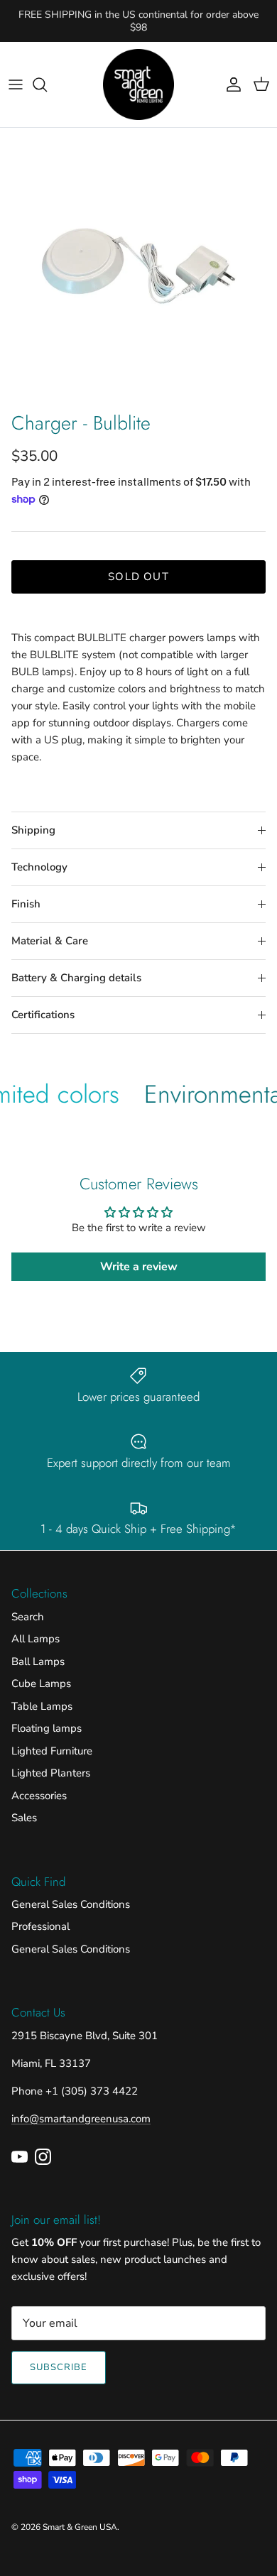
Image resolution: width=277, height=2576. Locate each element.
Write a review (139, 1267)
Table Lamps (42, 1706)
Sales (24, 1818)
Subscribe (59, 2367)
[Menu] (16, 84)
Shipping (33, 830)
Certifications (43, 1015)
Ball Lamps (38, 1661)
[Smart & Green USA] (138, 84)
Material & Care (50, 941)
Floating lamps (47, 1728)
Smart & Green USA (80, 2527)
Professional (40, 1926)
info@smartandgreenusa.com (81, 2119)
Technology (39, 867)
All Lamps (36, 1639)
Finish (26, 904)
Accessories (39, 1796)
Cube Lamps (41, 1683)
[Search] (47, 84)
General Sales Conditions (71, 1904)
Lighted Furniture (52, 1751)
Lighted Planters (51, 1773)
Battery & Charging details (76, 978)
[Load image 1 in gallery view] (138, 266)
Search (28, 1617)
